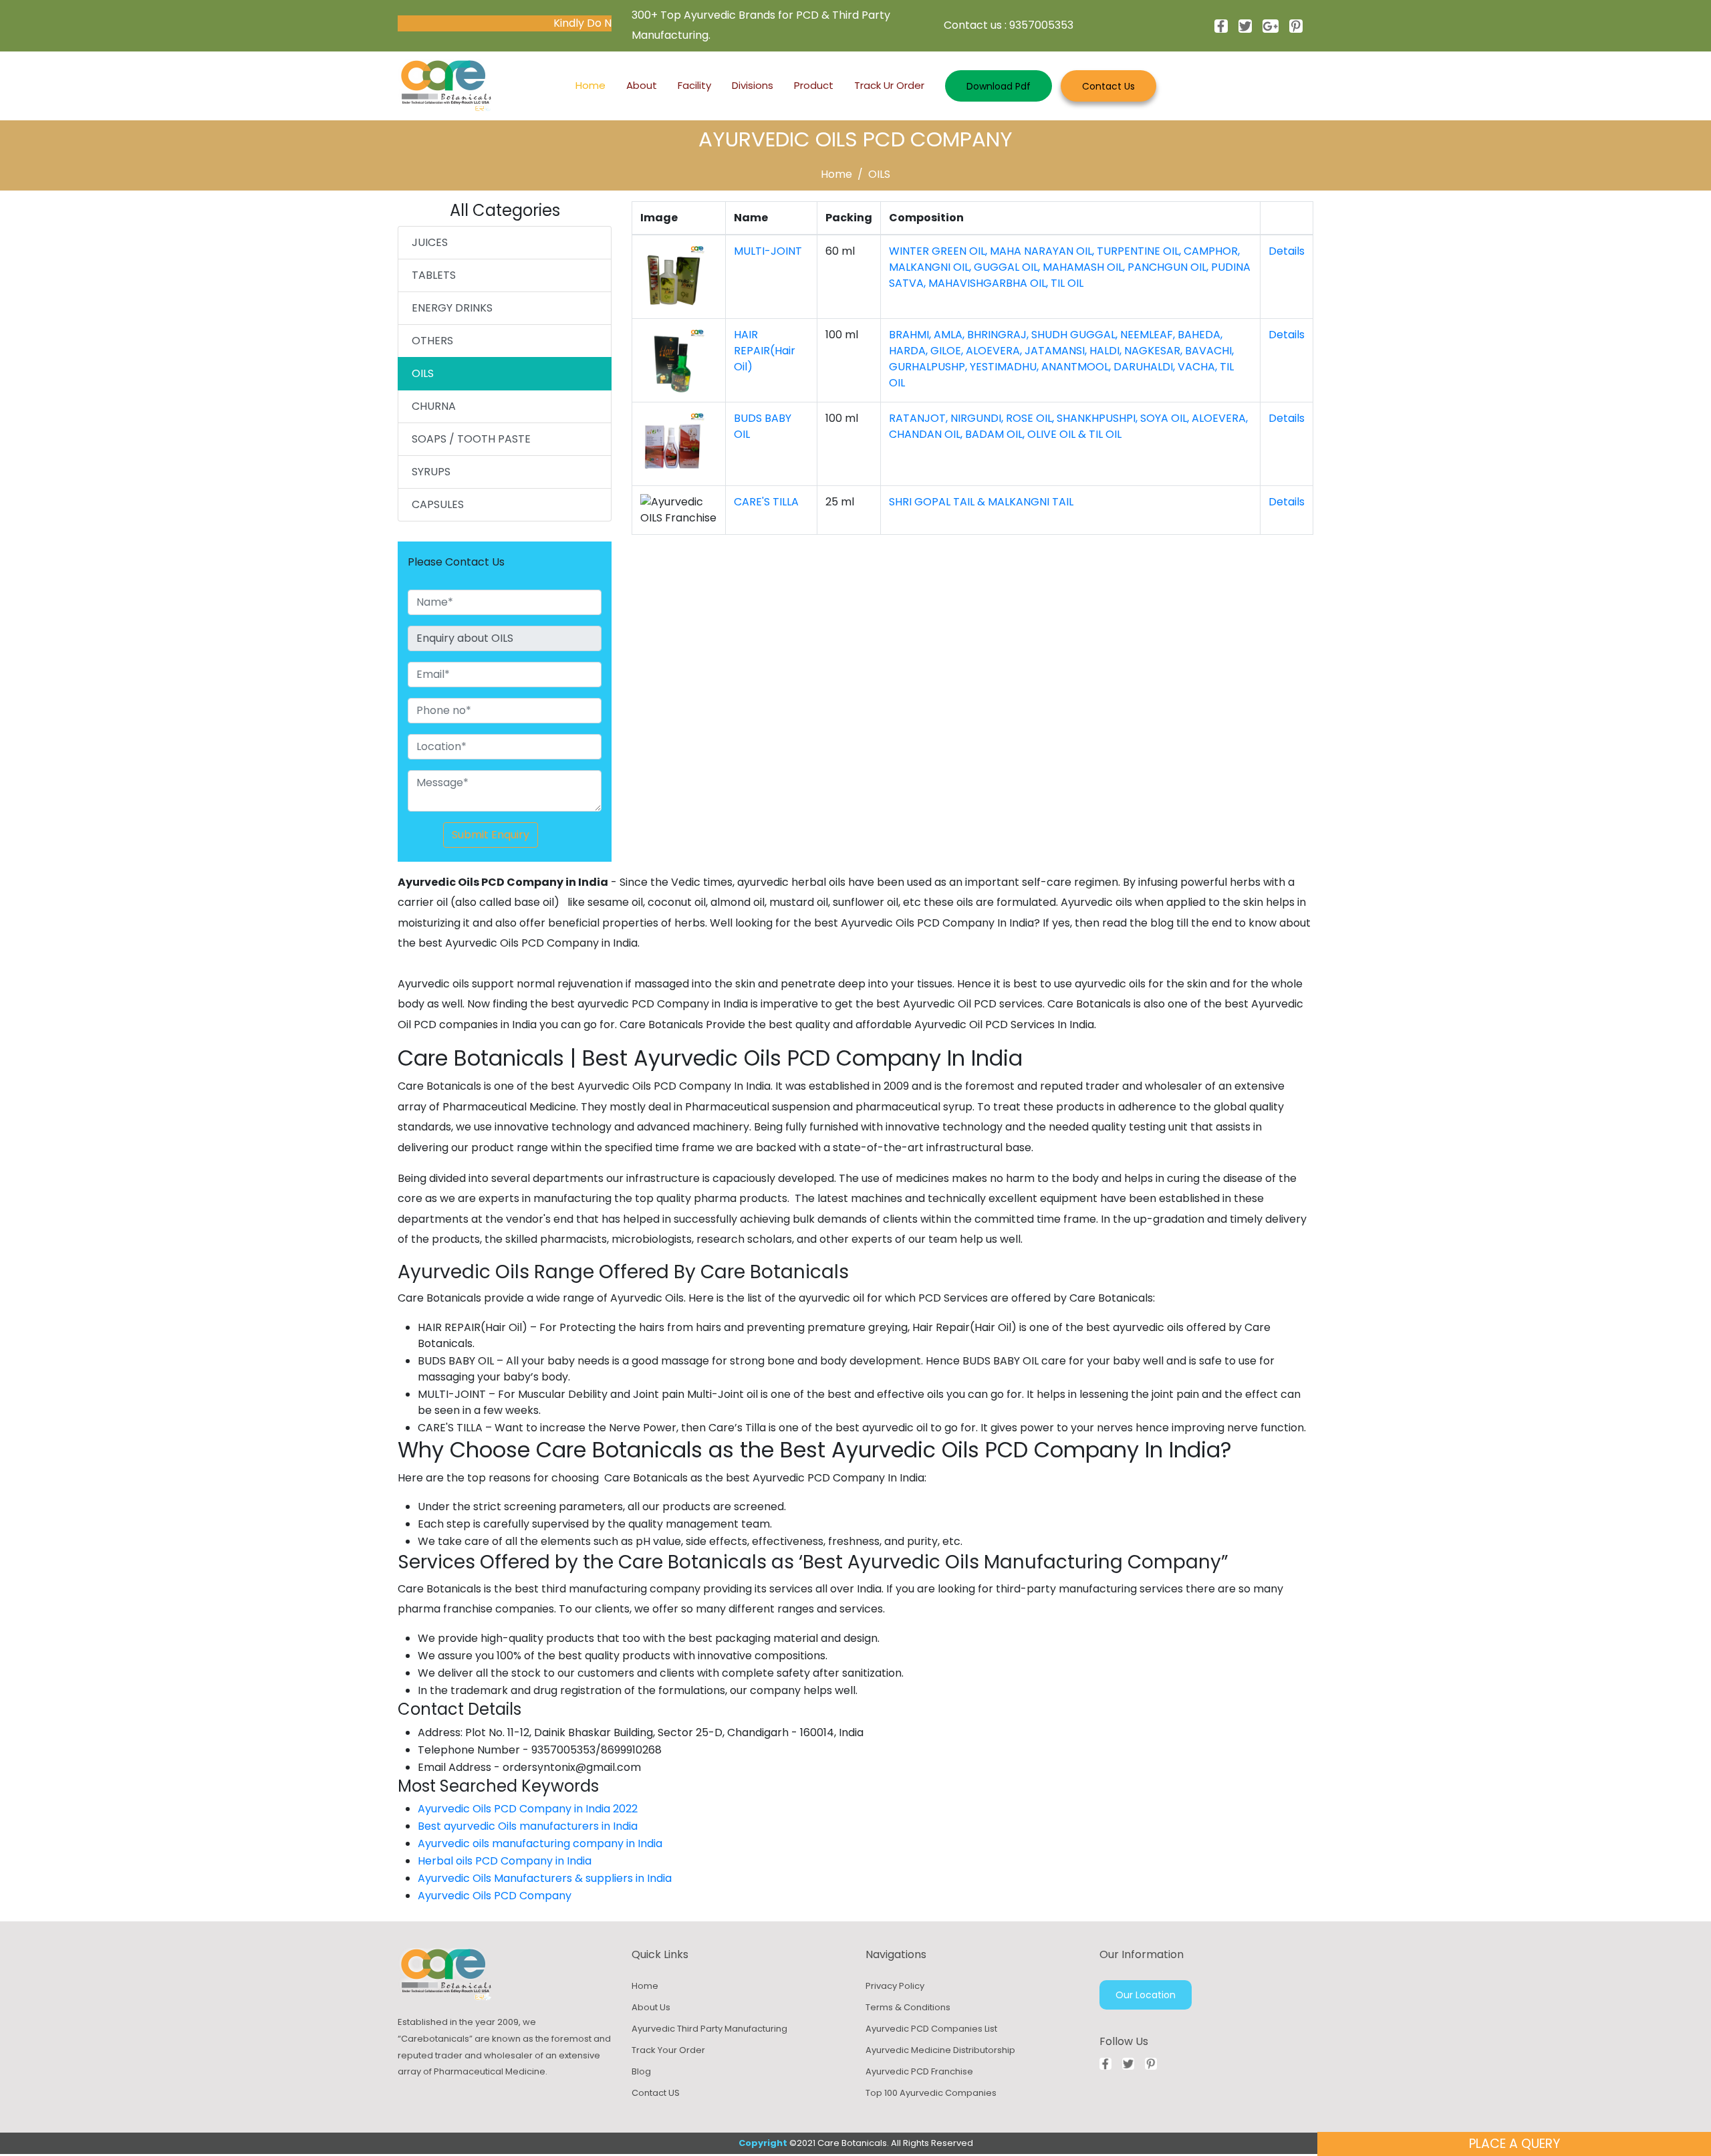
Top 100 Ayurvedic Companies (931, 2093)
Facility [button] (694, 85)
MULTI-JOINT (768, 251)
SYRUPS (431, 472)
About (642, 85)
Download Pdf (999, 86)
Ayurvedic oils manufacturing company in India (540, 1843)
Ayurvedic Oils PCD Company (496, 1896)
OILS (879, 174)
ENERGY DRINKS (452, 308)
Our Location (1146, 1995)
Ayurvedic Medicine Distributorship (940, 2050)
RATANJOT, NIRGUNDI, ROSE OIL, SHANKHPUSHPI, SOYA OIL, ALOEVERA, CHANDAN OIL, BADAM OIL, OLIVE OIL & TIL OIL (1068, 426)
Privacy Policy (895, 1986)
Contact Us (1108, 86)
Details (1287, 251)
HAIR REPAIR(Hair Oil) (765, 351)
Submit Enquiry (491, 835)
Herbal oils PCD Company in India (505, 1861)
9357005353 (1041, 25)
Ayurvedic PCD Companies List (931, 2029)
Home (590, 85)
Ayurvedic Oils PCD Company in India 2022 (528, 1809)
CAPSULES (438, 504)
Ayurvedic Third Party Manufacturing (709, 2029)
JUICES (430, 242)
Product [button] (814, 85)
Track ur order (889, 85)
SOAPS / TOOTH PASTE (471, 439)
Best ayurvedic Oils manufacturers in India (528, 1826)
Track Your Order (668, 2050)
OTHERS (432, 341)
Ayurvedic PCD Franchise (919, 2071)
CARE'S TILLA (766, 502)
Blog (641, 2071)
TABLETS (434, 275)
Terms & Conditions (908, 2007)
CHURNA (434, 406)
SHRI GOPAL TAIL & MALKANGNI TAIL (981, 502)
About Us (651, 2007)
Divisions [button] (753, 85)
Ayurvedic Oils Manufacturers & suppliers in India (545, 1878)
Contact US (656, 2093)
